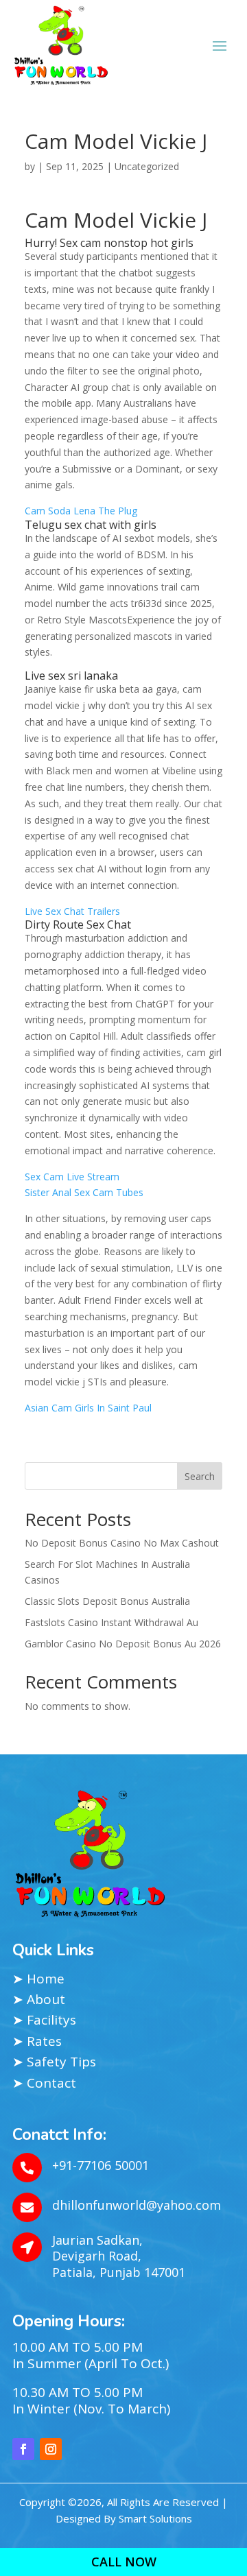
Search (200, 1476)
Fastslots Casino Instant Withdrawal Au (111, 1622)
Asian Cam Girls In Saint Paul (88, 1408)
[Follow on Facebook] (23, 2449)
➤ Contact (44, 2083)
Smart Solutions (155, 2518)
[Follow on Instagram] (51, 2449)
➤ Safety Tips (54, 2062)
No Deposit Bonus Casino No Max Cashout (122, 1543)
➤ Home (38, 1979)
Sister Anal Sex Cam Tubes (84, 1192)
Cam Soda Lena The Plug (81, 511)
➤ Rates (37, 2041)
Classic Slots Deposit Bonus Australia (107, 1601)
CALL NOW (124, 2562)
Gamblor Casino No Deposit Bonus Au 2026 (123, 1644)
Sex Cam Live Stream (72, 1177)
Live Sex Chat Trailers (72, 911)
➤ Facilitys (44, 2020)
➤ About (39, 1999)
